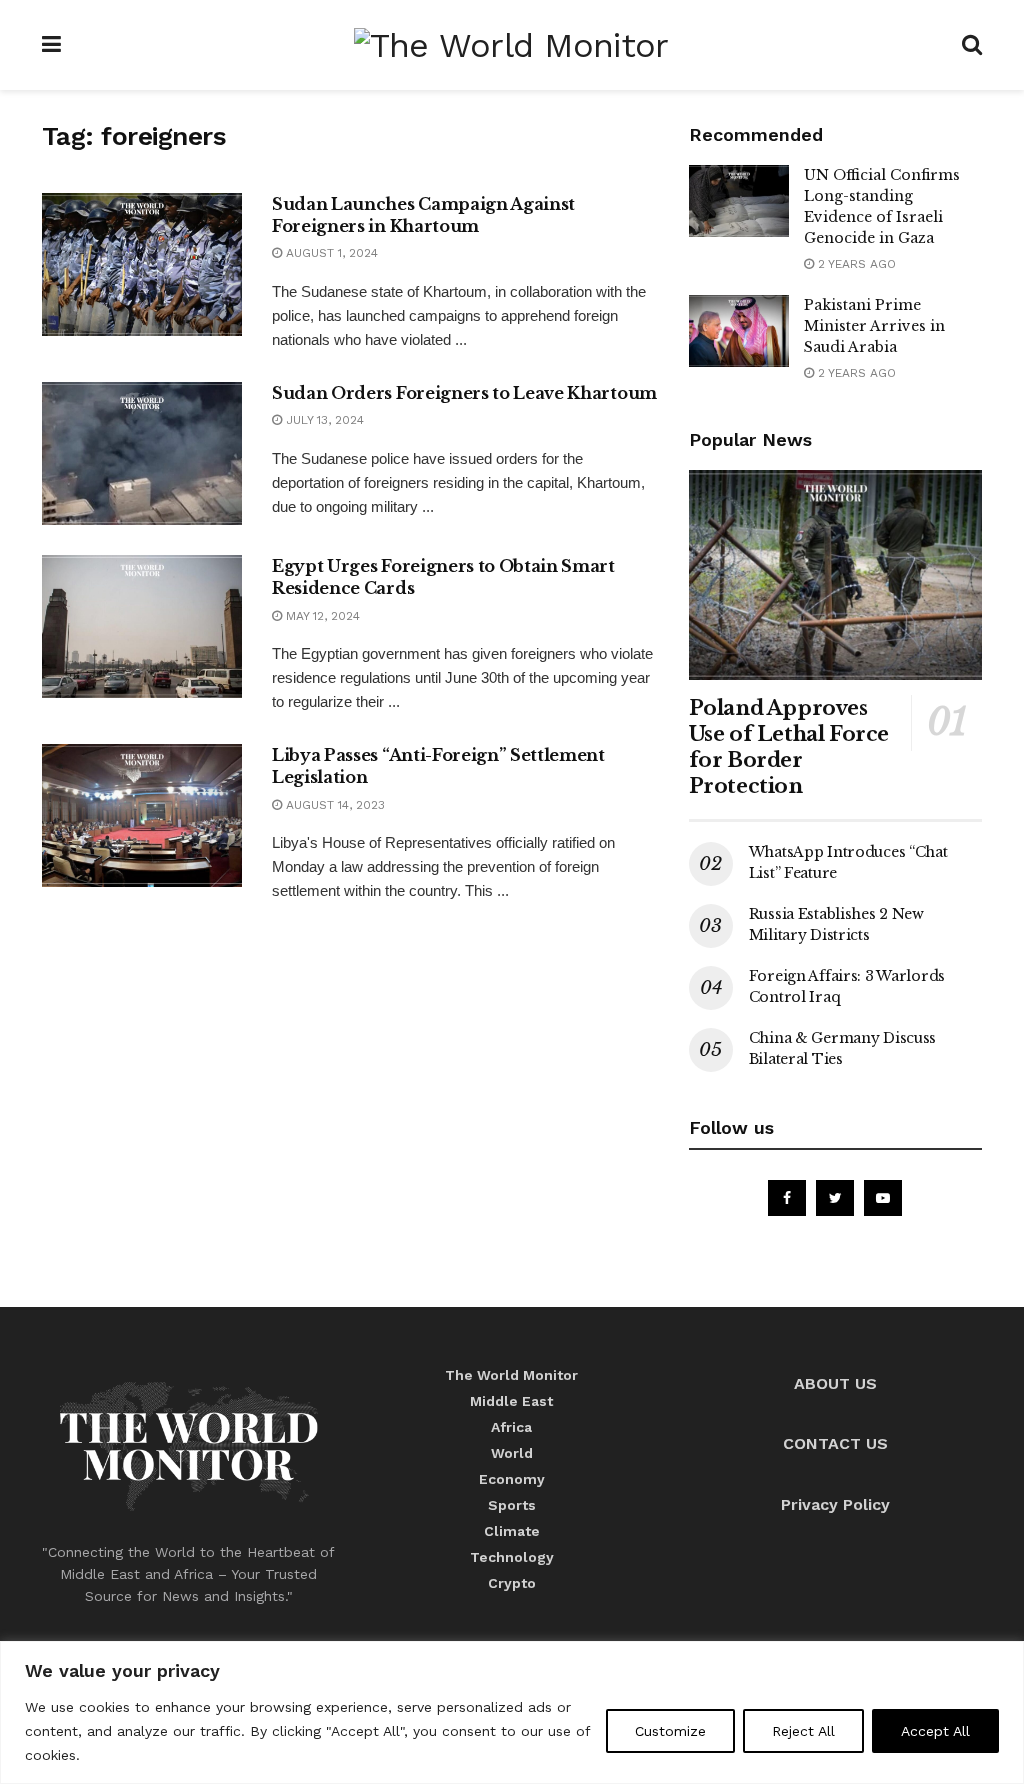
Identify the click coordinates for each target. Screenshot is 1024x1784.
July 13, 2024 (323, 420)
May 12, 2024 (321, 616)
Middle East (511, 1401)
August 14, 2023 (333, 805)
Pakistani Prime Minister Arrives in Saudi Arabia (874, 326)
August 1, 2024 (330, 253)
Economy (512, 1479)
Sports (512, 1505)
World (512, 1453)
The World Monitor (511, 1375)
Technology (512, 1557)
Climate (512, 1531)
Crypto (512, 1583)
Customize (670, 1731)
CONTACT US (835, 1443)
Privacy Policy (835, 1504)
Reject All (803, 1731)
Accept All (935, 1731)
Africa (511, 1427)
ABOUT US (835, 1383)
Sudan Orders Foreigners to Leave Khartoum (464, 393)
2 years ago (855, 264)
